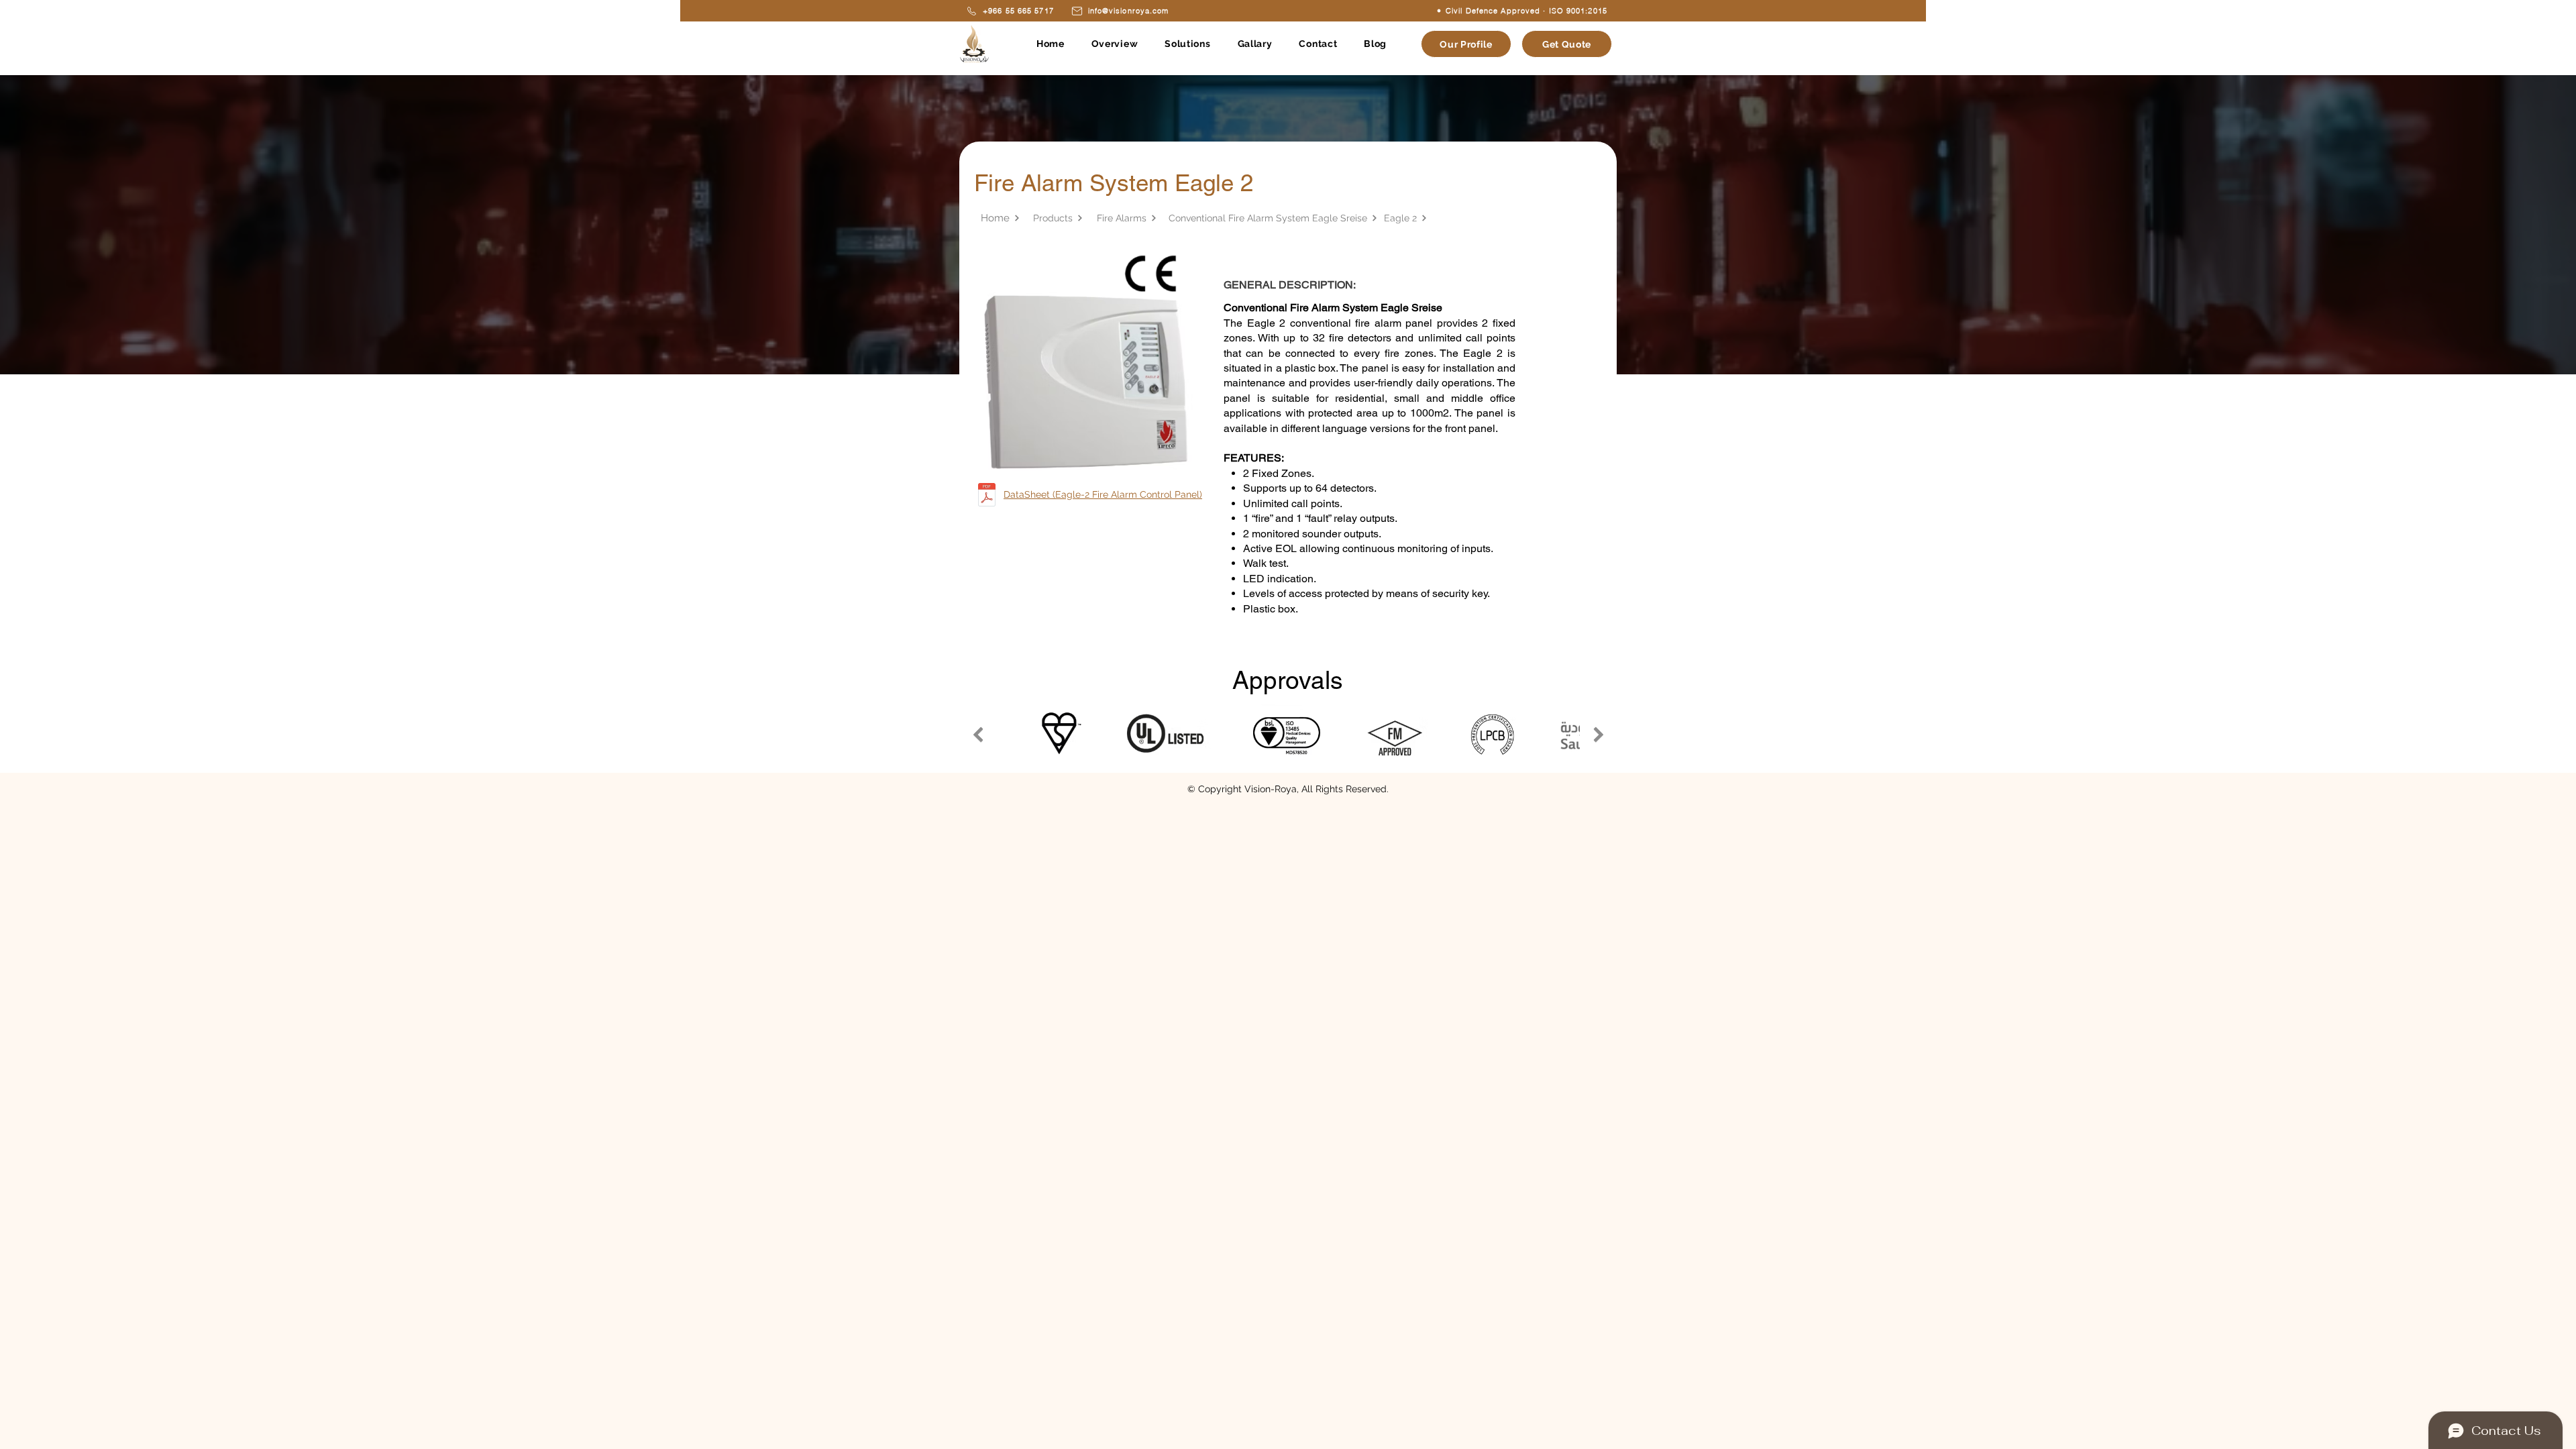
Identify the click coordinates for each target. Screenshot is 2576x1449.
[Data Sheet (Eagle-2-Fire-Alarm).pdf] (986, 496)
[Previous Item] (978, 734)
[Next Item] (1598, 734)
